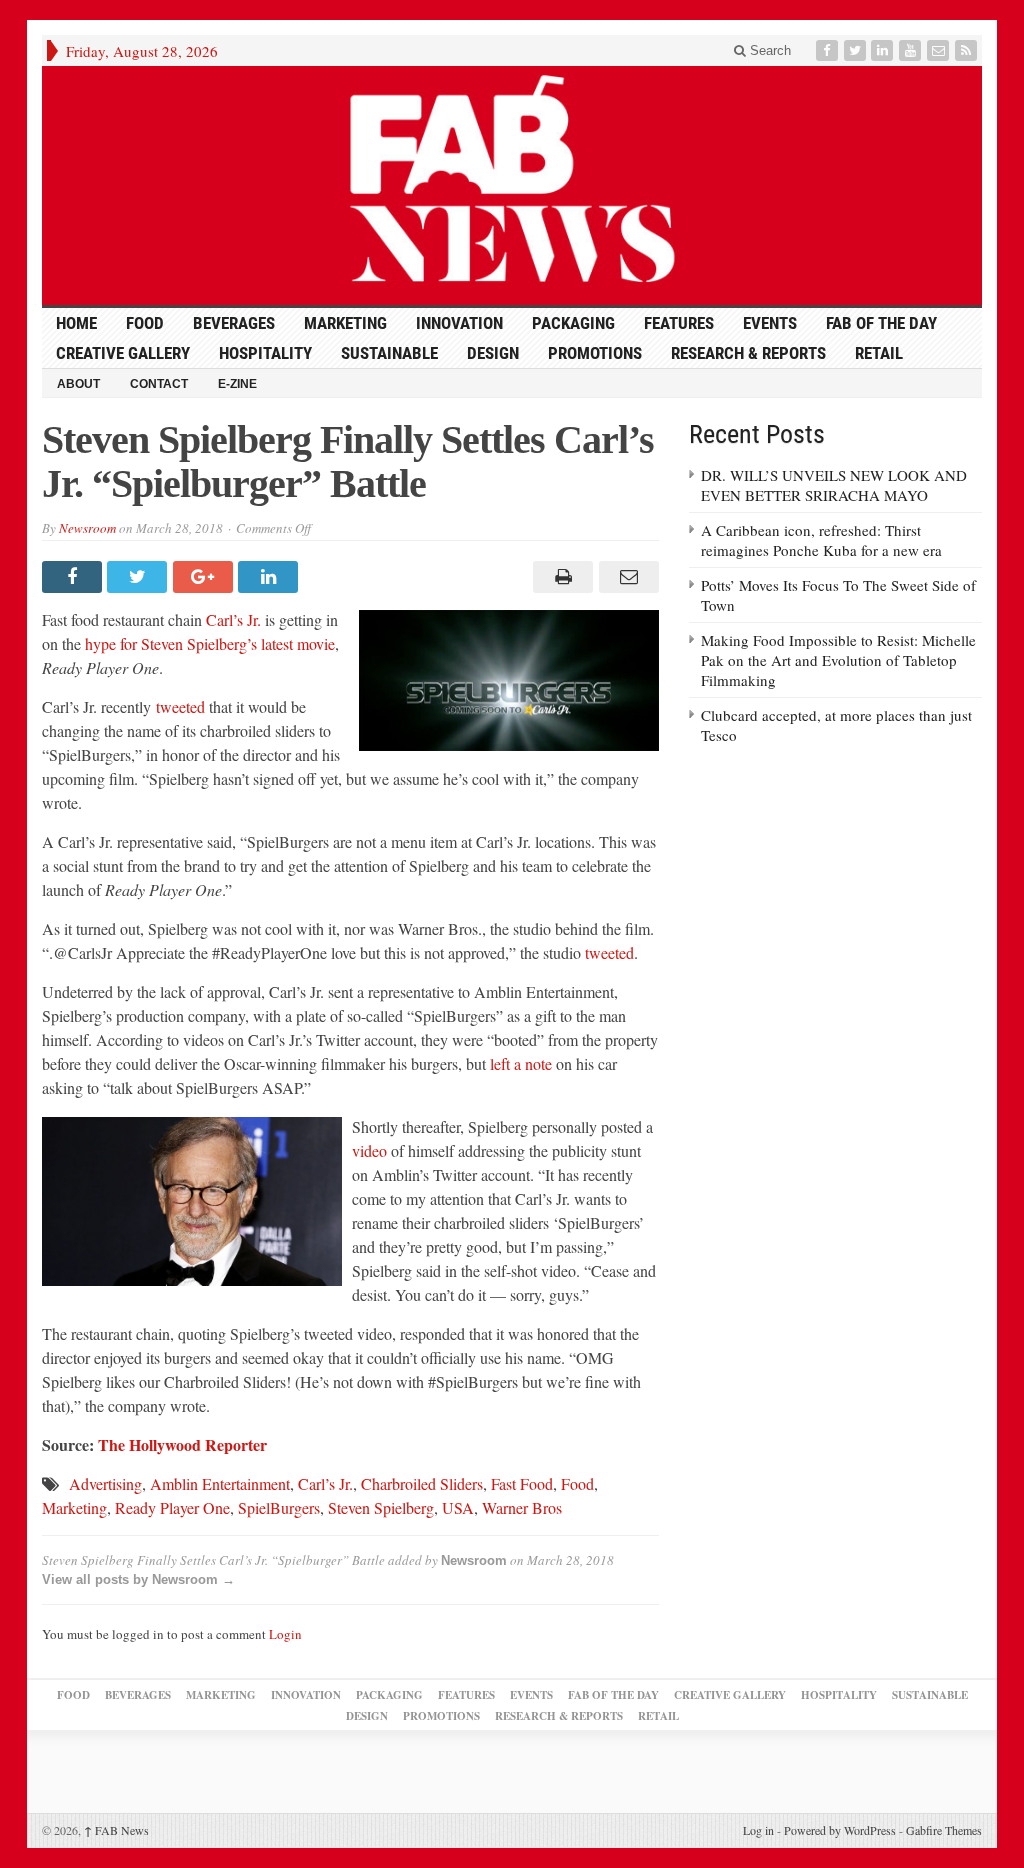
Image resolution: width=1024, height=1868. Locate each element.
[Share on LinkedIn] (270, 577)
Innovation (459, 323)
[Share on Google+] (205, 577)
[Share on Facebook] (74, 577)
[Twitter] (857, 50)
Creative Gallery (123, 353)
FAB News (116, 1830)
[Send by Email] (625, 577)
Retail (879, 353)
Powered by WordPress (840, 1830)
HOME (76, 323)
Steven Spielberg (381, 1507)
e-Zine (237, 384)
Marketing (345, 323)
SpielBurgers (279, 1507)
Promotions (595, 353)
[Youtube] (912, 50)
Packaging (573, 323)
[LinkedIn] (884, 50)
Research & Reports (748, 353)
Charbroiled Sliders (422, 1483)
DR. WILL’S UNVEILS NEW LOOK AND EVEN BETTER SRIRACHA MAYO (834, 485)
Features (679, 323)
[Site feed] (968, 50)
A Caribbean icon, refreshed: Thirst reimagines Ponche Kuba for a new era (821, 540)
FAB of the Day (881, 323)
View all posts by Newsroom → (138, 1579)
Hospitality (265, 353)
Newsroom (87, 528)
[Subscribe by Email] (940, 50)
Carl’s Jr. (233, 619)
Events (770, 323)
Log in (758, 1830)
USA (458, 1507)
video (369, 1150)
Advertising (105, 1483)
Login (285, 1634)
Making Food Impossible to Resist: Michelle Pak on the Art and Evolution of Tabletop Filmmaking (838, 660)
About (78, 384)
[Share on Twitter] (139, 577)
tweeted (180, 706)
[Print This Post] (560, 577)
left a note (521, 1063)
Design (493, 353)
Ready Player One (172, 1507)
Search (768, 50)
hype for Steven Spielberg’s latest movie (210, 643)
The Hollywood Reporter (182, 1444)
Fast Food (522, 1483)
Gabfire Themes (944, 1830)
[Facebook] (829, 50)
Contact (159, 384)
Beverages (234, 323)
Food (145, 323)
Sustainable (389, 353)
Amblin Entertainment (220, 1483)
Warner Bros (522, 1507)
